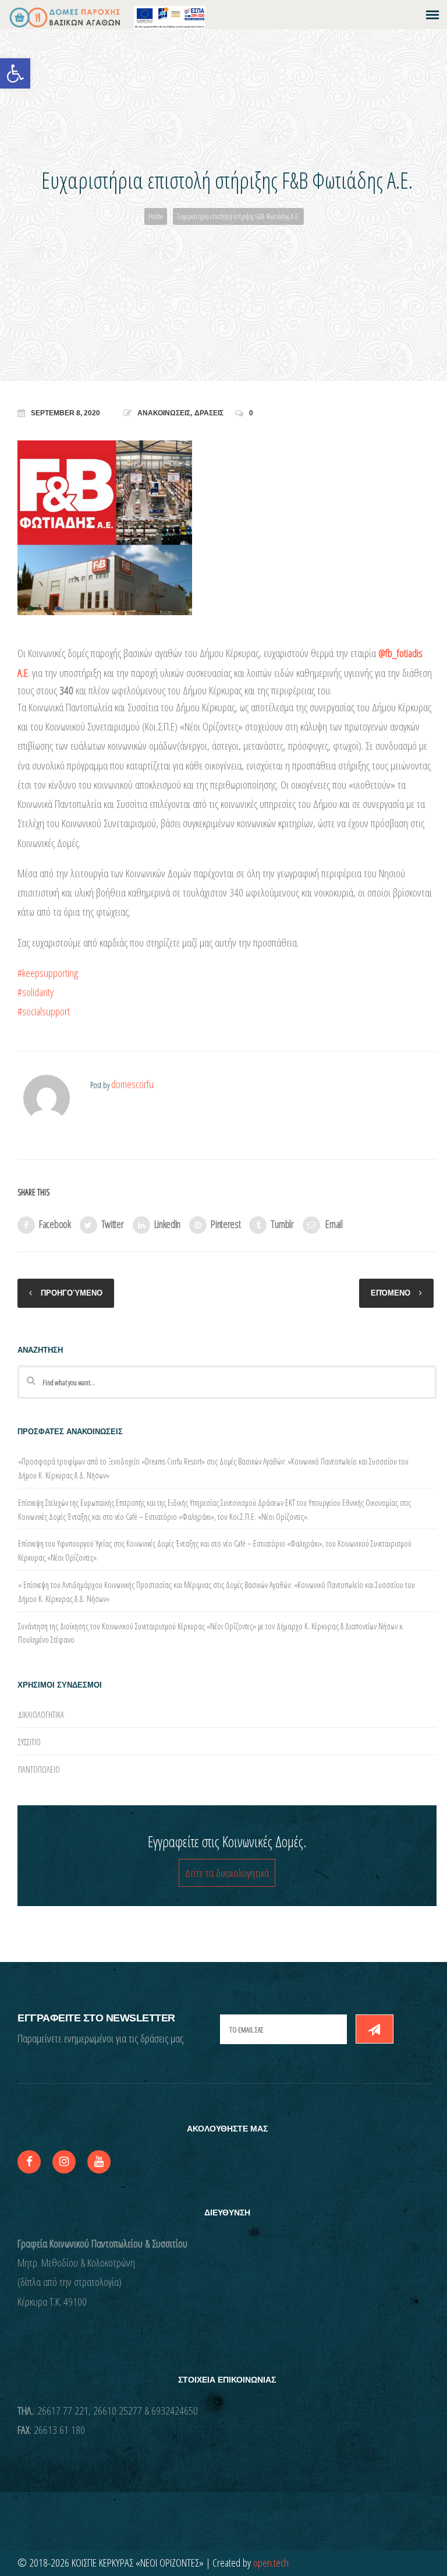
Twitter (113, 1224)
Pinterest (226, 1224)
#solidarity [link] (36, 992)
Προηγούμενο (72, 1293)
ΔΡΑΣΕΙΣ (209, 413)
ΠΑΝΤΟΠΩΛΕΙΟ (39, 1769)
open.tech (271, 2563)
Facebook (55, 1224)
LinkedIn (168, 1224)
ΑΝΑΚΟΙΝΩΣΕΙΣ (164, 413)
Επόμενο (391, 1293)
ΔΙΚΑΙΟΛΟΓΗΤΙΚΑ (41, 1715)
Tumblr (282, 1224)
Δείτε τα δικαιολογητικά (227, 1873)
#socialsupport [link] (44, 1011)
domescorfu (132, 1084)
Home (156, 216)
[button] (15, 73)
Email (334, 1224)
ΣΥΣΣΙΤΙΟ (29, 1742)
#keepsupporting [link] (48, 973)
